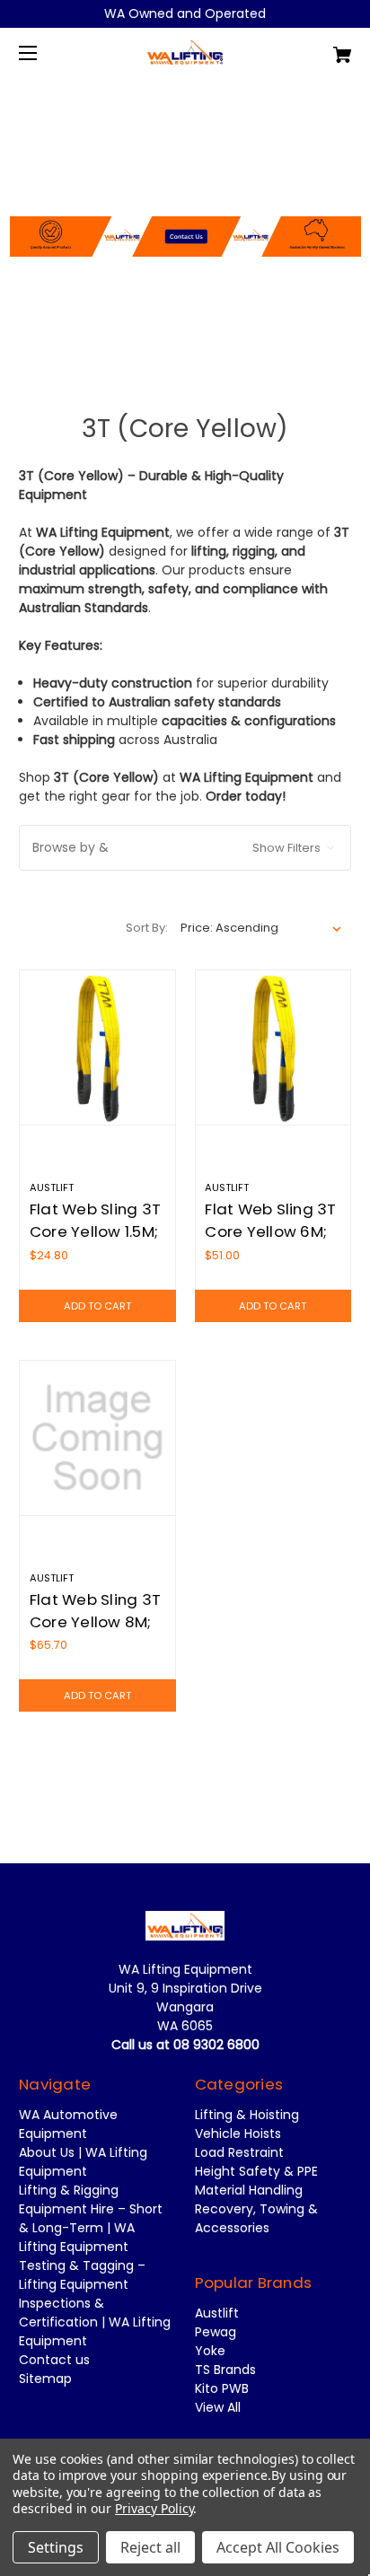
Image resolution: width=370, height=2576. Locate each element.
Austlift (217, 2313)
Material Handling (249, 2190)
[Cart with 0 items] (318, 48)
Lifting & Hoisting (247, 2115)
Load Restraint (239, 2152)
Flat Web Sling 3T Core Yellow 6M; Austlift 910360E (270, 1231)
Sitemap (45, 2379)
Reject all (150, 2547)
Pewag (216, 2332)
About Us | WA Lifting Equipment (83, 2162)
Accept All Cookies (278, 2547)
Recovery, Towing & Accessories (256, 2218)
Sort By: (147, 928)
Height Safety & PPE (256, 2171)
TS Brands (225, 2370)
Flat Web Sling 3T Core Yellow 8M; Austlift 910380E (95, 1622)
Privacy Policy (154, 2508)
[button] (185, 189)
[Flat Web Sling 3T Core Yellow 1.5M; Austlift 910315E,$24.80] (97, 1048)
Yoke (210, 2351)
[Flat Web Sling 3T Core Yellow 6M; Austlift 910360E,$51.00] (273, 1048)
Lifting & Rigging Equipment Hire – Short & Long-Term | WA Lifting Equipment (91, 2218)
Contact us (54, 2360)
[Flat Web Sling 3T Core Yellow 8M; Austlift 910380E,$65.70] (97, 1438)
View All (218, 2407)
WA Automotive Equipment (68, 2124)
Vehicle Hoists (238, 2134)
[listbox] (261, 928)
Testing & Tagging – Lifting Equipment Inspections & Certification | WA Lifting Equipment (95, 2303)
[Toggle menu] (44, 53)
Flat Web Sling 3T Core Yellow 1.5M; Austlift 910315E (95, 1231)
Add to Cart (97, 1306)
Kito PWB (222, 2388)
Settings (56, 2547)
